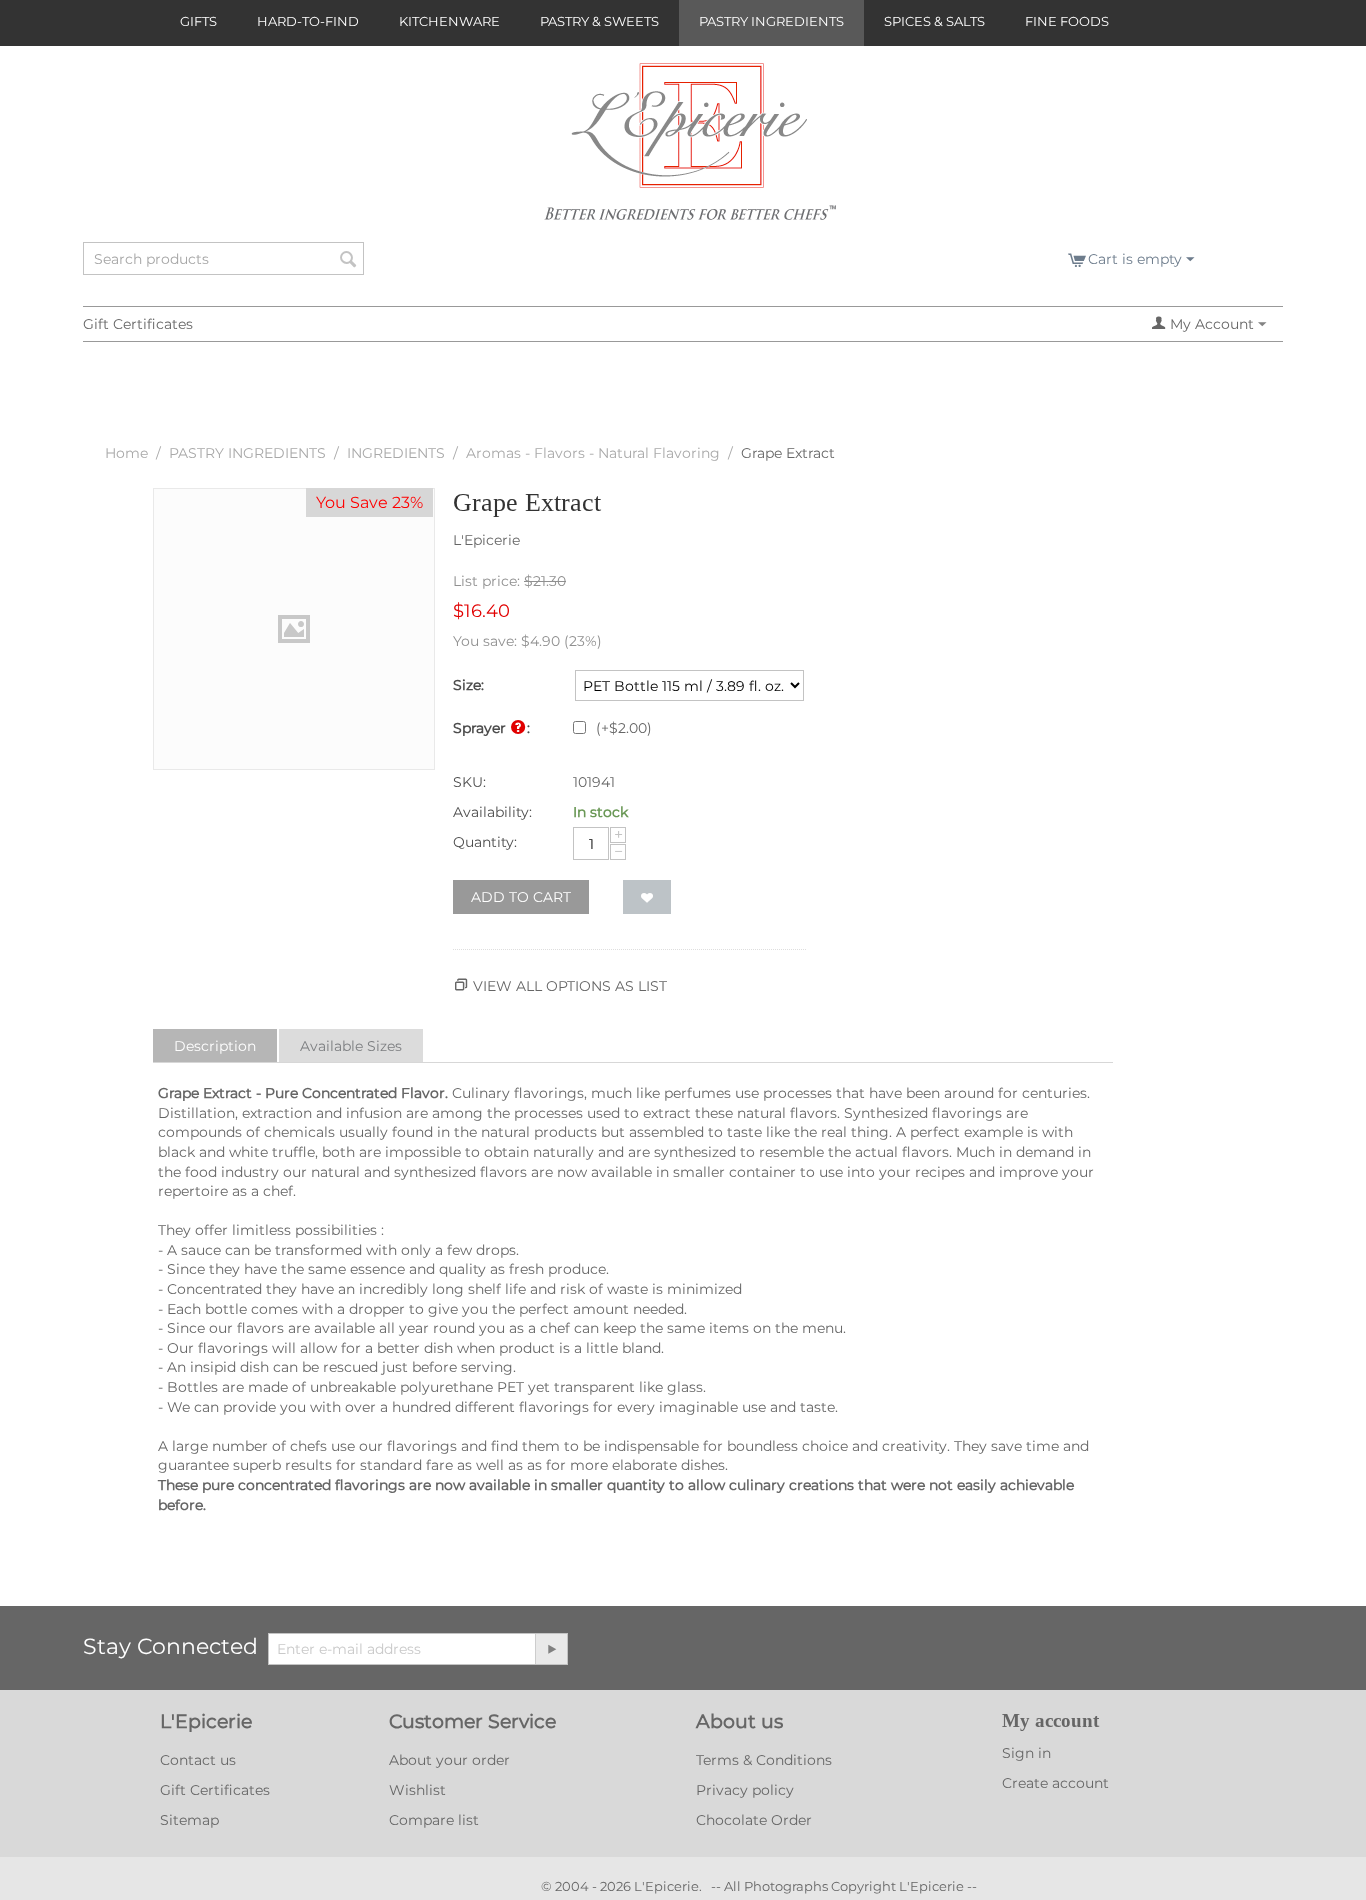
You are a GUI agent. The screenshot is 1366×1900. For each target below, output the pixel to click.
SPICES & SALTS (934, 21)
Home (126, 453)
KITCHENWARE (449, 21)
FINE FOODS (1067, 21)
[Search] (349, 260)
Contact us (198, 1760)
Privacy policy (745, 1790)
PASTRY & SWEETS (599, 21)
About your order (449, 1760)
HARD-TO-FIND (308, 21)
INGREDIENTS (396, 453)
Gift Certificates (138, 324)
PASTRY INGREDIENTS (771, 21)
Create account (1055, 1783)
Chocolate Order (754, 1820)
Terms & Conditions (764, 1760)
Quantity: (485, 842)
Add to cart (521, 897)
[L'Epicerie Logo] (690, 151)
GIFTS (198, 21)
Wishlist (417, 1790)
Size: (468, 685)
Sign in (1026, 1753)
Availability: (492, 812)
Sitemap (189, 1820)
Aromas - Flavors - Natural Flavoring (593, 453)
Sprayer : (491, 728)
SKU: (469, 782)
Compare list (434, 1820)
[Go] (551, 1649)
